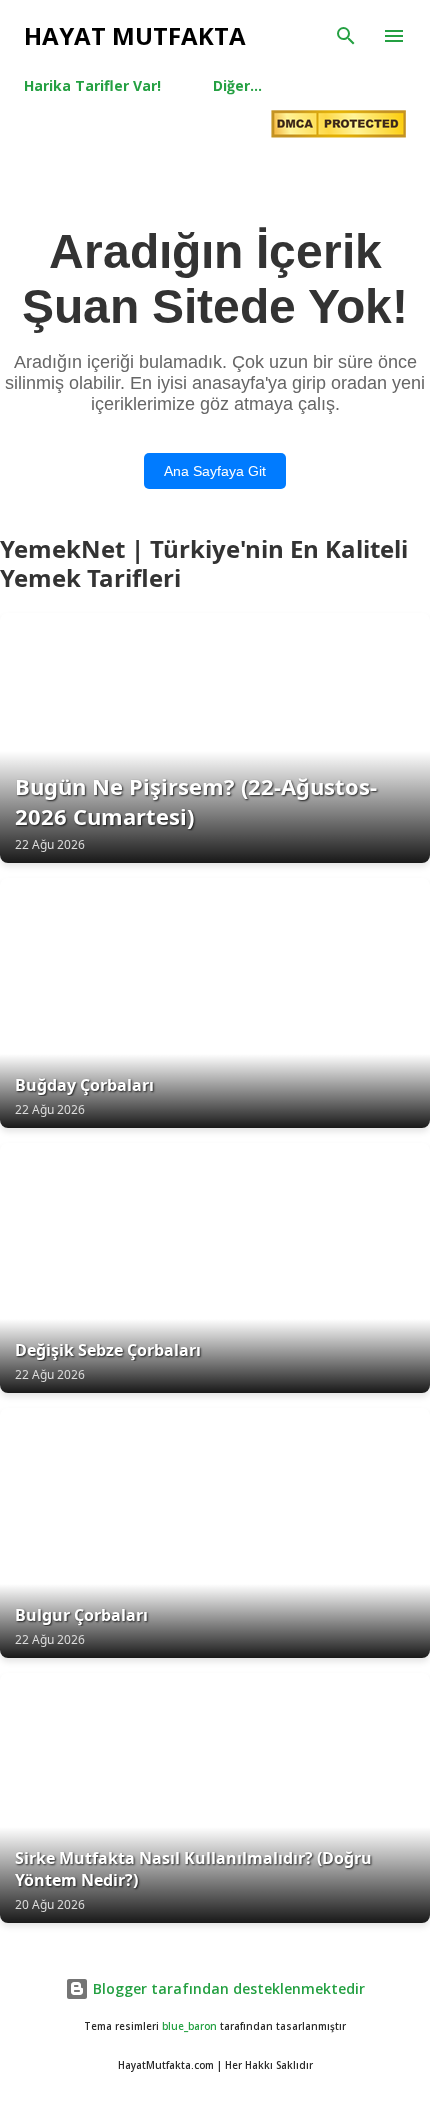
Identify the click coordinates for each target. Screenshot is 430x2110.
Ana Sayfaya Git (215, 471)
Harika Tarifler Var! (92, 85)
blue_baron (189, 2026)
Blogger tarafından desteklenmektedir (227, 1988)
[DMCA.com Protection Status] (338, 126)
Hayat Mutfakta (135, 35)
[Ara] (346, 36)
